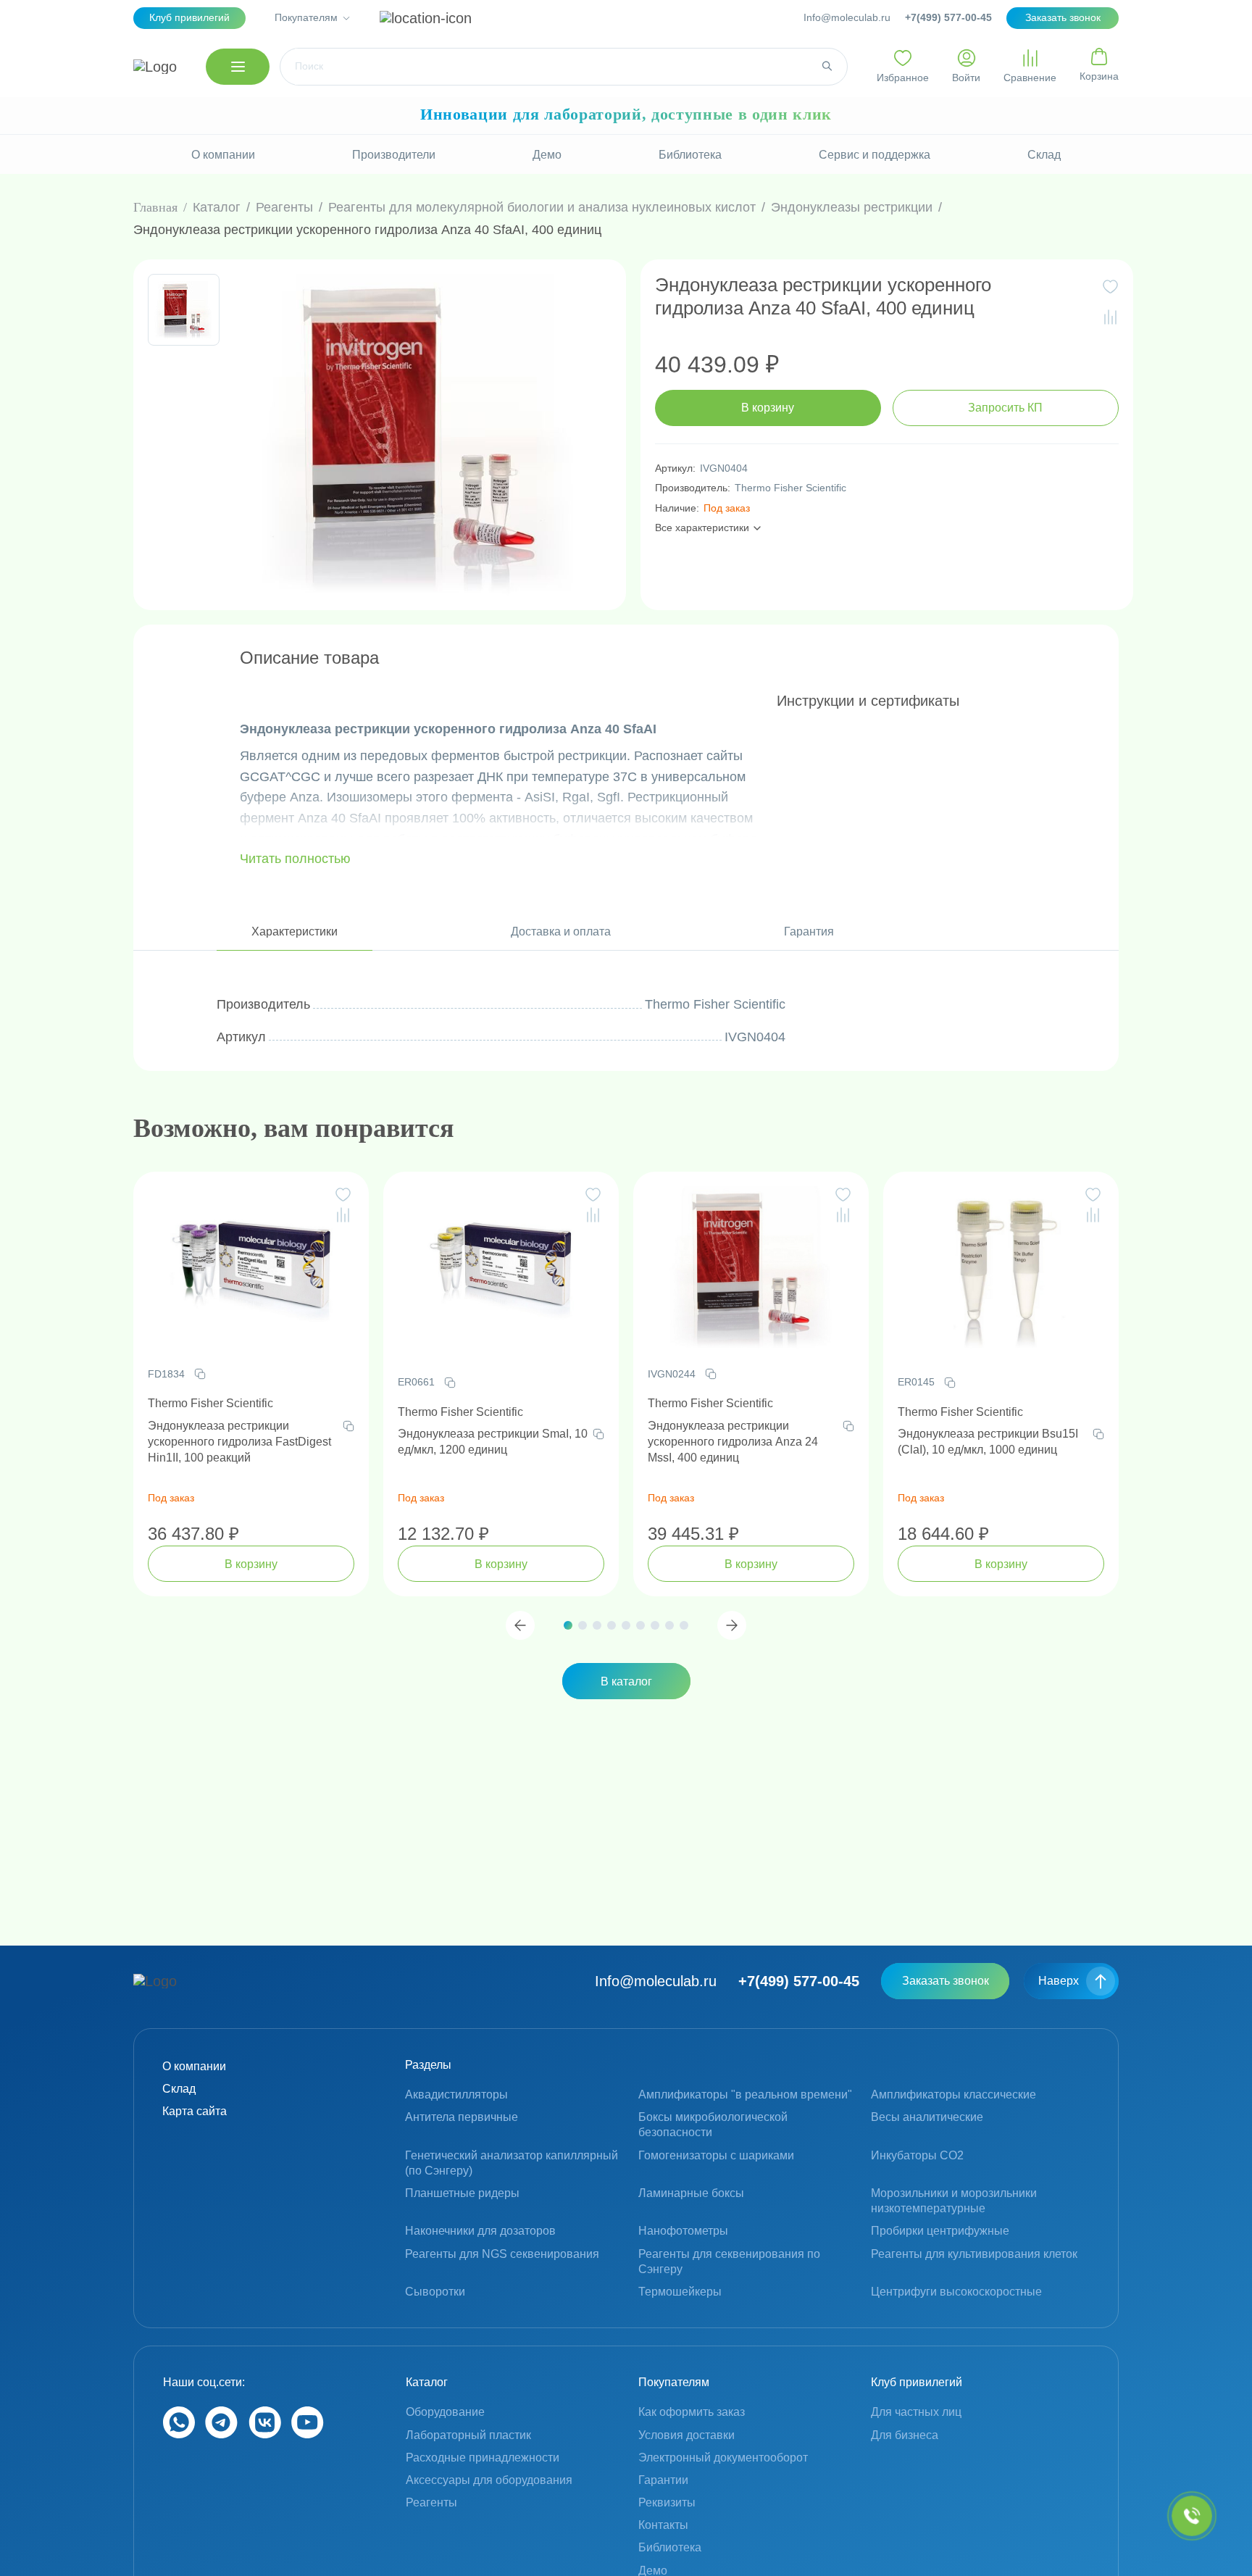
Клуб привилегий (189, 17)
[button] (520, 1625)
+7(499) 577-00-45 (948, 17)
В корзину (768, 408)
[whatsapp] (179, 2434)
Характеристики (295, 931)
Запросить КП (1005, 408)
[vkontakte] (265, 2434)
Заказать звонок (946, 1981)
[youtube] (308, 2434)
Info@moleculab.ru (847, 17)
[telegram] (221, 2434)
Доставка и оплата (561, 931)
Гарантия (809, 931)
